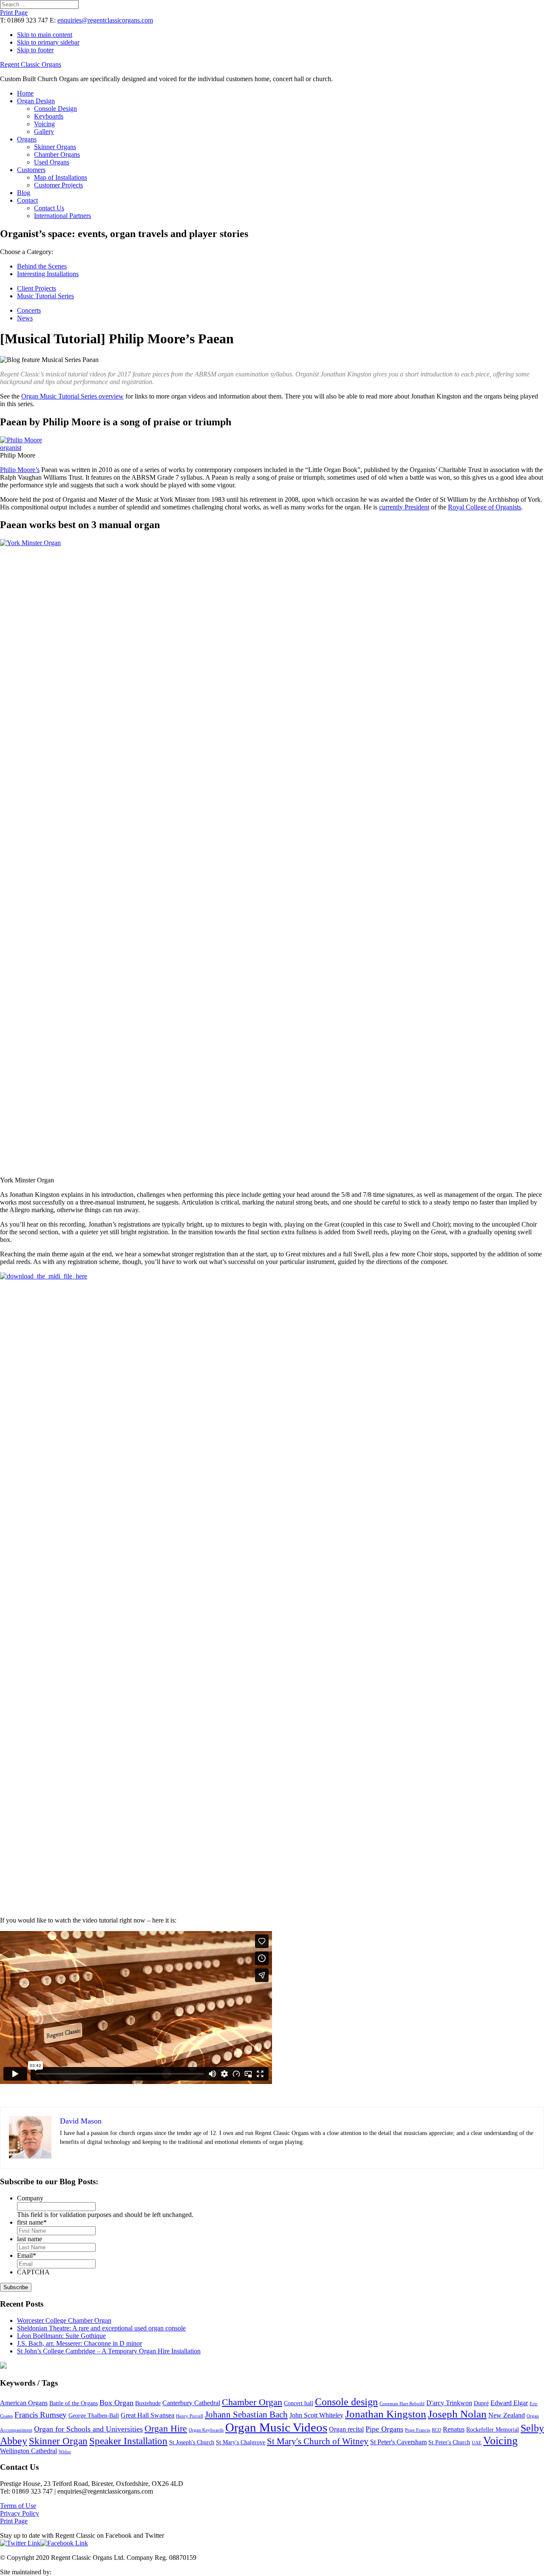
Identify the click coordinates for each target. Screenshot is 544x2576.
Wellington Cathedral (28, 2451)
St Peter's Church (449, 2442)
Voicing (500, 2441)
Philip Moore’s (20, 470)
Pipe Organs (384, 2429)
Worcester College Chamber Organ (64, 2320)
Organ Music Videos (276, 2427)
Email (27, 2255)
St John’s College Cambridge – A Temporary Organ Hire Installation (109, 2351)
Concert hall (299, 2403)
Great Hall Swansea (147, 2415)
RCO (436, 2430)
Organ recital (346, 2429)
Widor (65, 2452)
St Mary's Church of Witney (318, 2441)
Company (30, 2198)
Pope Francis (418, 2430)
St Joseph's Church (192, 2442)
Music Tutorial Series (45, 296)
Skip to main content (45, 35)
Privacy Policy (20, 2513)
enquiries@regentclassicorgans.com (105, 20)
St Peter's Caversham (398, 2442)
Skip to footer (35, 50)
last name (30, 2239)
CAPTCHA (33, 2272)
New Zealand (507, 2415)
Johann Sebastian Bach (246, 2415)
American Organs (24, 2403)
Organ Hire (166, 2429)
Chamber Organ (252, 2402)
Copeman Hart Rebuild (402, 2404)
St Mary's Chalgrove (241, 2442)
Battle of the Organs (74, 2403)
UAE (477, 2443)
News (25, 318)
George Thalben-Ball (94, 2416)
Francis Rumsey (41, 2415)
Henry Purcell (190, 2416)
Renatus (454, 2429)
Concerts (29, 310)
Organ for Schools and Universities (88, 2429)
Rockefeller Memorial (493, 2430)
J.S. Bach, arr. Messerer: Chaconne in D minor (79, 2343)
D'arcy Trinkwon (449, 2403)
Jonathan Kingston (386, 2414)
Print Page (14, 13)
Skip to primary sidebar (48, 42)
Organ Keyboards (206, 2430)
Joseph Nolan (457, 2414)
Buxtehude (148, 2403)
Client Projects (37, 288)
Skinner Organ (58, 2441)
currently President (404, 507)
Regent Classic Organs (31, 64)
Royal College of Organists (484, 507)
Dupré (481, 2403)
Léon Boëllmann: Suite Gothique (61, 2336)
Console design (346, 2402)
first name (32, 2222)
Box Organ (116, 2403)
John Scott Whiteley (316, 2415)
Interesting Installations (48, 274)
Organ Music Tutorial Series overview (72, 396)
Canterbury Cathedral (191, 2403)
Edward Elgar (509, 2403)
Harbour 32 (68, 2572)
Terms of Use (18, 2506)
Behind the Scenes (42, 266)
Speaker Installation (128, 2441)
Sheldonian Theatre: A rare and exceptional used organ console (101, 2328)
